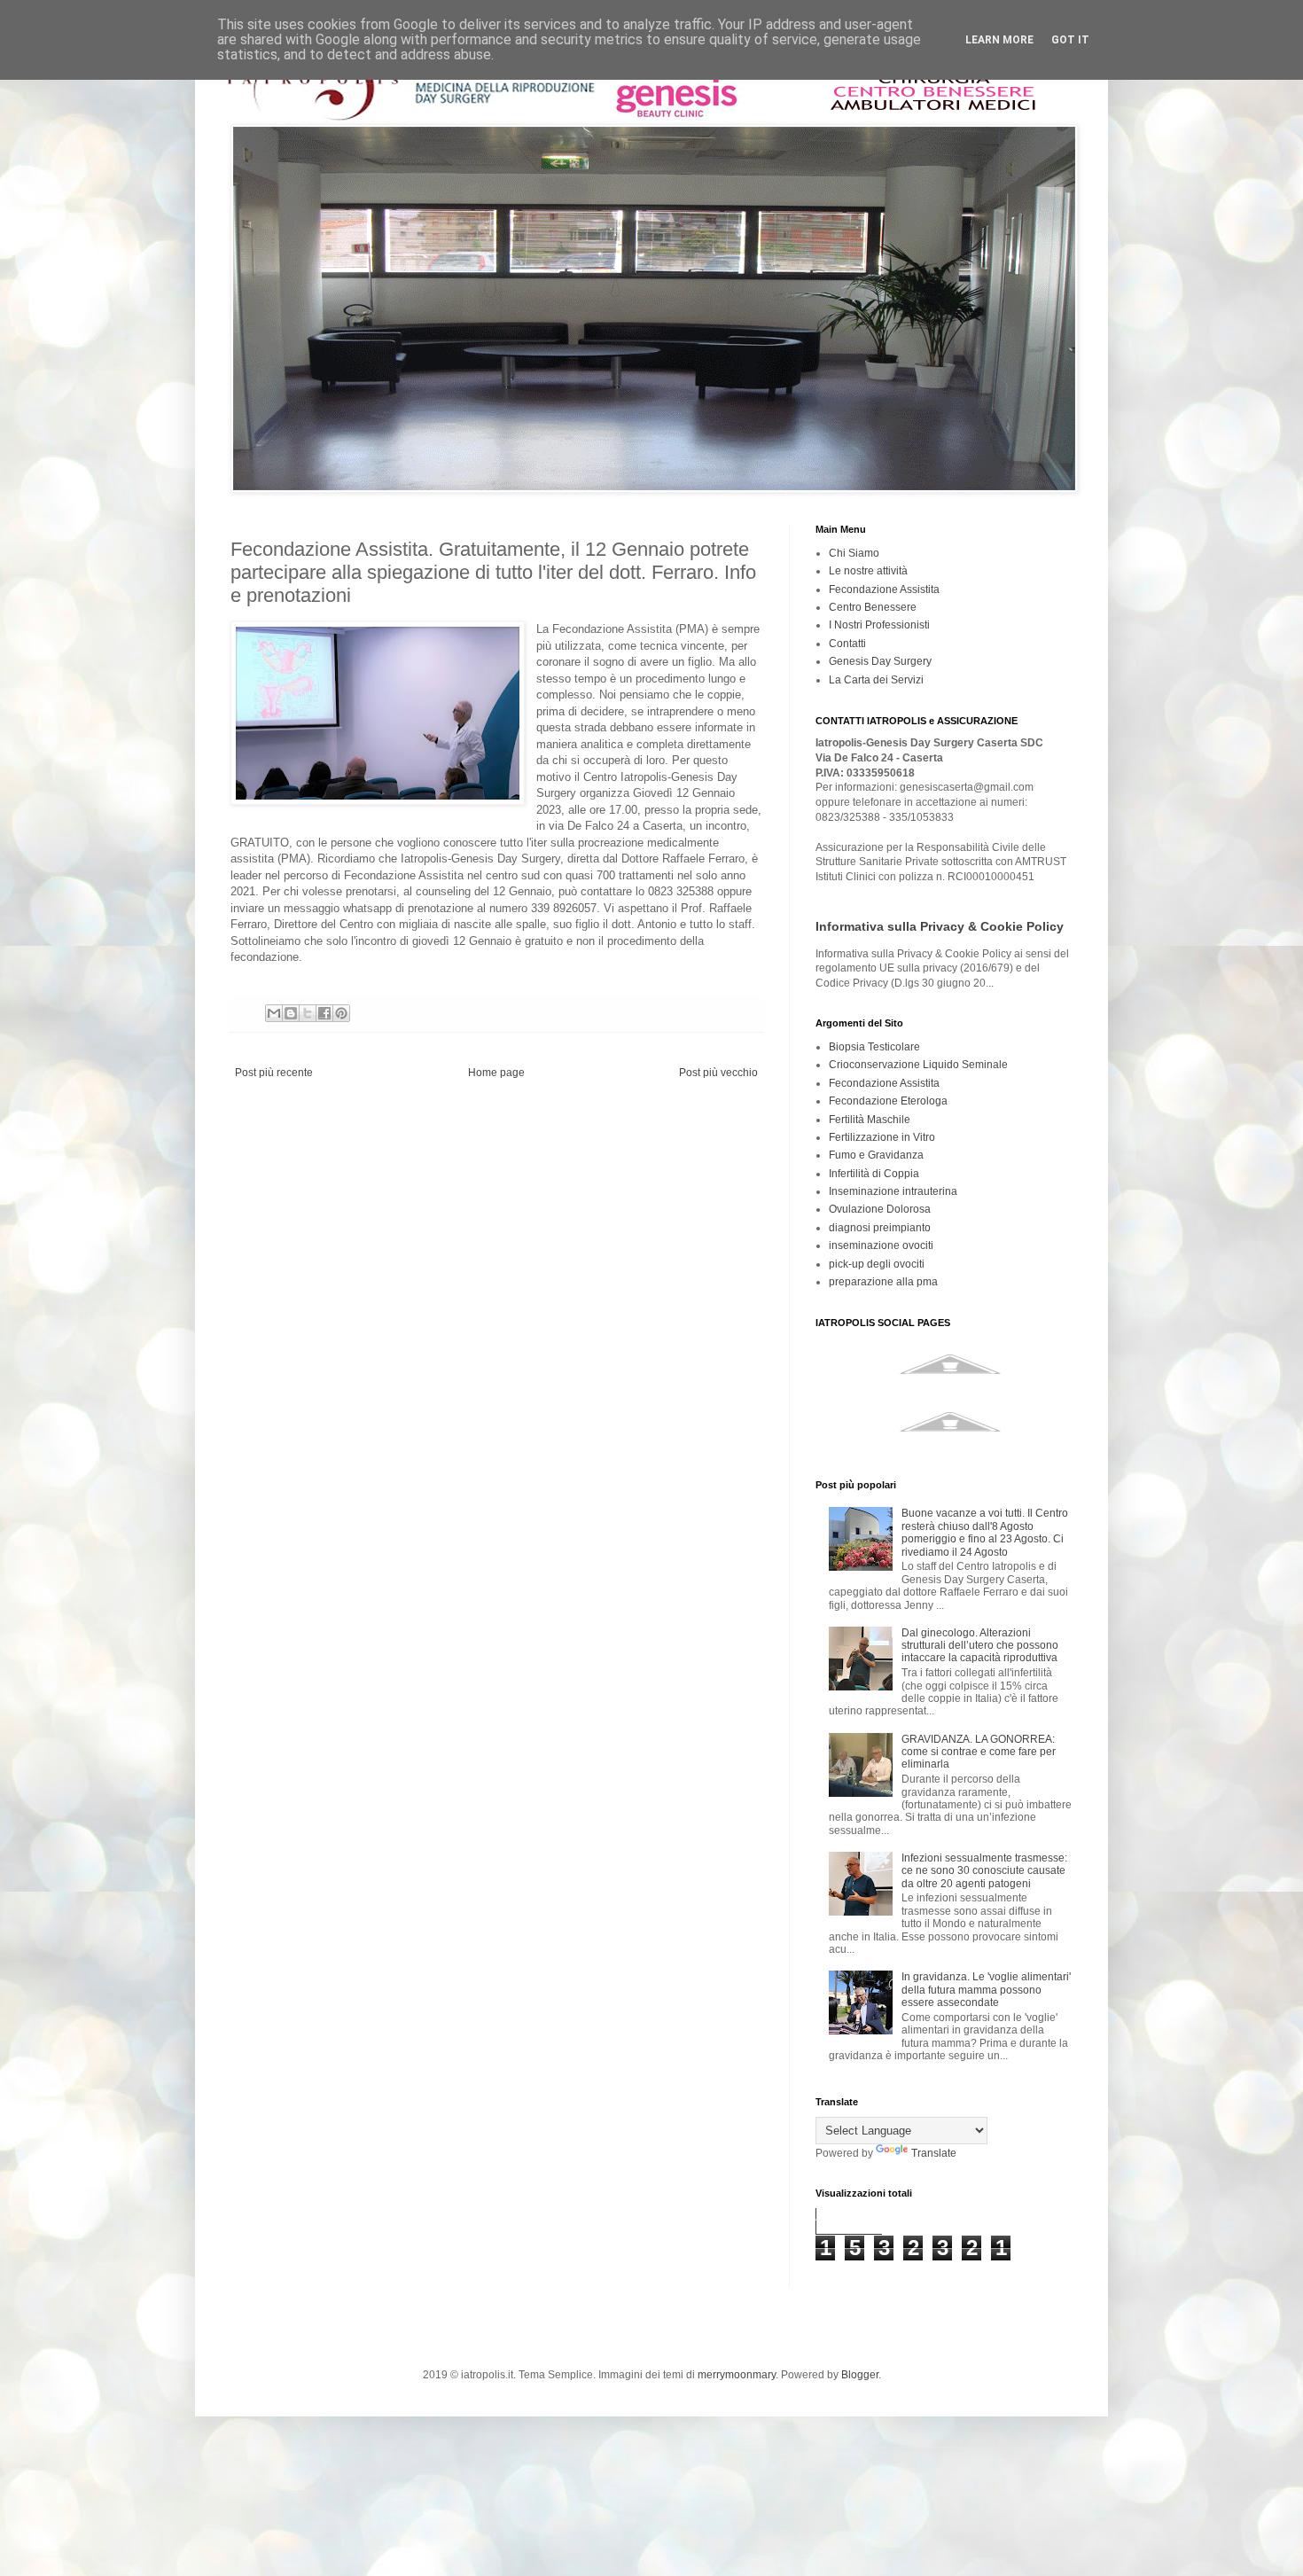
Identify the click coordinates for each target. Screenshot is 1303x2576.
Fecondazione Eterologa (888, 1101)
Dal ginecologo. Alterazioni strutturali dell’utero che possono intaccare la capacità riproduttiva (980, 1646)
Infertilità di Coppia (874, 1174)
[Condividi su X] (308, 1013)
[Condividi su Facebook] (324, 1013)
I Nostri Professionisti (879, 625)
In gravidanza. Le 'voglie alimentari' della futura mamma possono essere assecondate (986, 1990)
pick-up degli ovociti (877, 1264)
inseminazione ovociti (881, 1245)
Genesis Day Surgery (880, 661)
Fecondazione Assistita (884, 589)
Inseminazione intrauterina (893, 1191)
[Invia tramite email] (274, 1013)
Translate (934, 2153)
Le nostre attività (868, 571)
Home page (496, 1073)
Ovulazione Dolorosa (880, 1209)
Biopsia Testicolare (874, 1047)
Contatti (847, 644)
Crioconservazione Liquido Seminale (918, 1065)
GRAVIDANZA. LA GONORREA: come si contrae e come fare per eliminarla (979, 1752)
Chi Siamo (854, 553)
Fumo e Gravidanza (876, 1155)
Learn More (999, 40)
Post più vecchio (718, 1073)
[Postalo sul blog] (291, 1013)
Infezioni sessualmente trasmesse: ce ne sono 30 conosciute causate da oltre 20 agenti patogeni (984, 1871)
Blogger (860, 2375)
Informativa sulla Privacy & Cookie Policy (940, 926)
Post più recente (274, 1073)
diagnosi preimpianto (880, 1228)
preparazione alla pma (883, 1282)
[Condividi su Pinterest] (341, 1013)
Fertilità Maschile (870, 1120)
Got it (1070, 40)
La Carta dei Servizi (876, 680)
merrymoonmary (737, 2375)
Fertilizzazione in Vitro (882, 1137)
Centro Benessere (873, 607)
